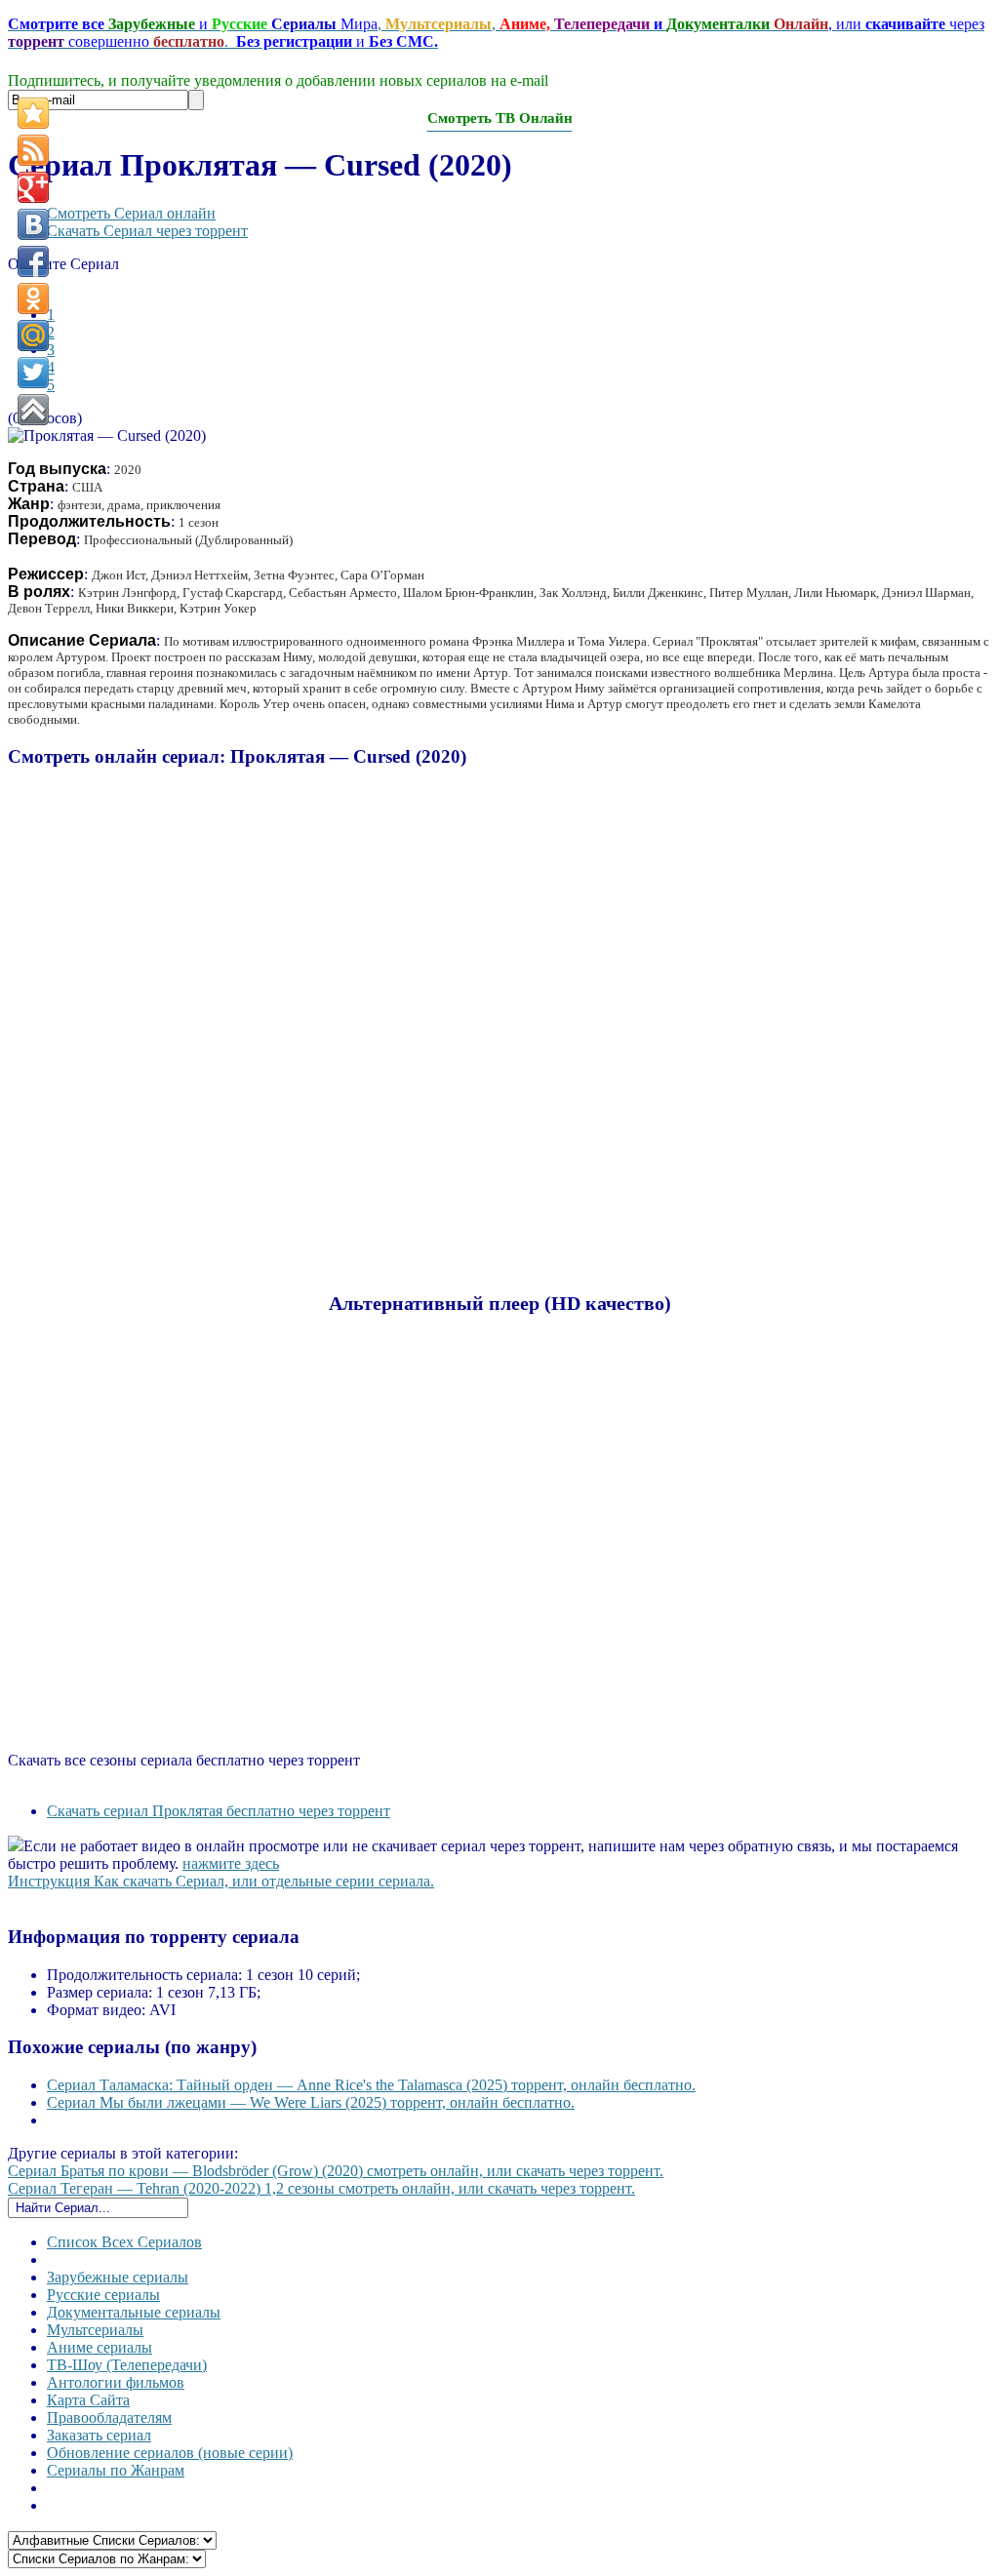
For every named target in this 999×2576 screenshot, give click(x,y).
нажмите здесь (231, 1863)
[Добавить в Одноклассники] (33, 298)
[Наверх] (33, 410)
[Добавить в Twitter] (33, 373)
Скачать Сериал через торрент (147, 231)
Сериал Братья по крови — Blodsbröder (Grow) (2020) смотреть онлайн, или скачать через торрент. (336, 2171)
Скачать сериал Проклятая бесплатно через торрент (219, 1811)
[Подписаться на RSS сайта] (33, 150)
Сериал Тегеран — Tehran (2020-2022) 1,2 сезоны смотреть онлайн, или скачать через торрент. (321, 2188)
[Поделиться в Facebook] (33, 261)
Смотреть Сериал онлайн (131, 213)
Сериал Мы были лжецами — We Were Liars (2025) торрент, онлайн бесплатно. (311, 2102)
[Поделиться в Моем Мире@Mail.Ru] (33, 336)
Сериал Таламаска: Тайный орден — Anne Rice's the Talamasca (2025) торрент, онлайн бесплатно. (371, 2085)
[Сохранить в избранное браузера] (33, 113)
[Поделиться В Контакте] (33, 224)
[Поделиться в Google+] (33, 187)
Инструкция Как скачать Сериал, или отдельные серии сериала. (221, 1881)
